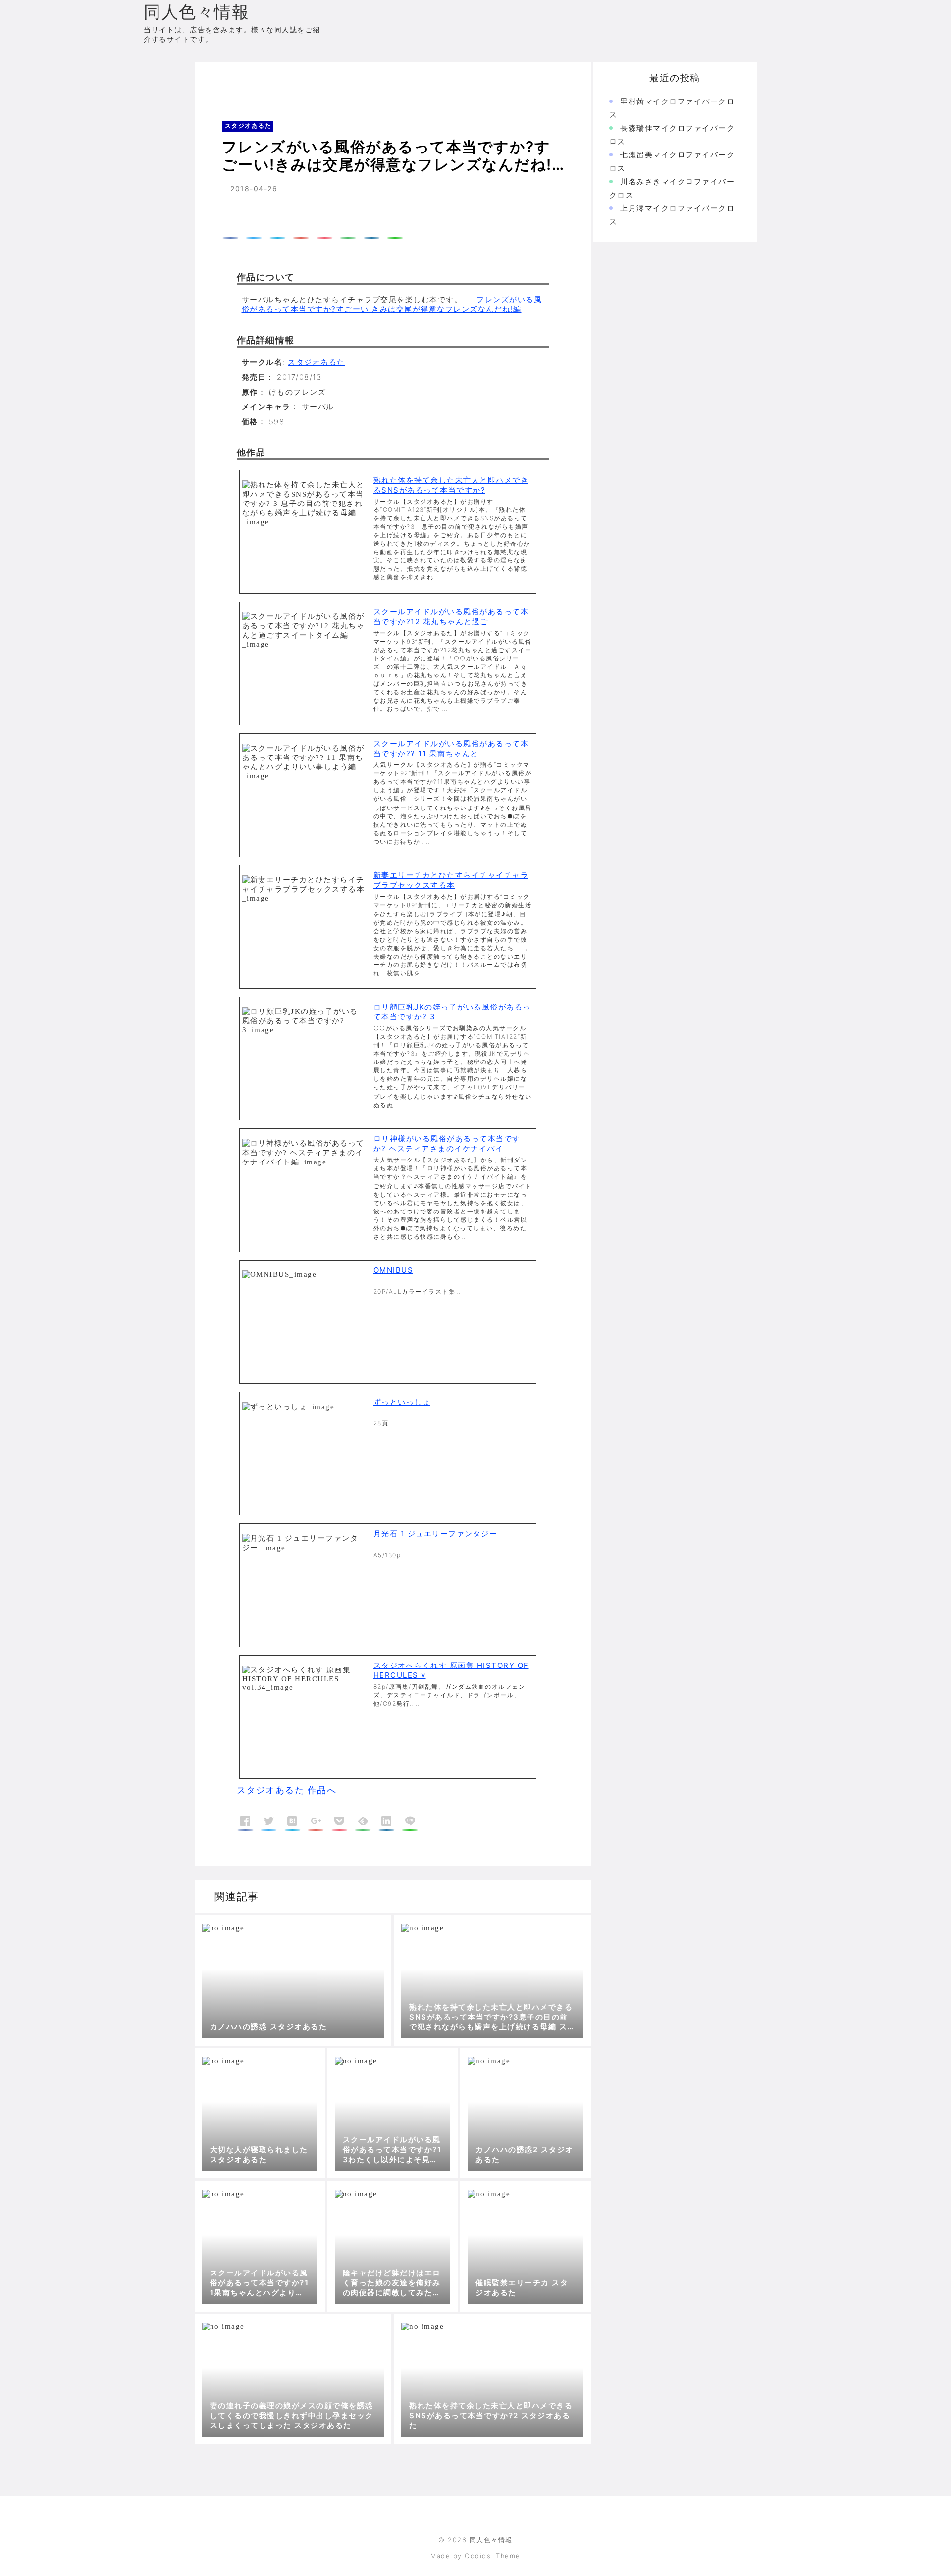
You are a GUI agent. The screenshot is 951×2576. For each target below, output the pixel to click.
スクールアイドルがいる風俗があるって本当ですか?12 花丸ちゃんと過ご (451, 617)
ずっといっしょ (402, 1402)
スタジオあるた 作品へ (287, 1790)
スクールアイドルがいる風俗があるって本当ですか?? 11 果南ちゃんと (451, 748)
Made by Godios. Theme (475, 2556)
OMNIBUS (394, 1270)
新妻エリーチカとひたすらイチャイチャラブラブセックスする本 (451, 880)
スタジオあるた (269, 81)
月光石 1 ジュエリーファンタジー (436, 1534)
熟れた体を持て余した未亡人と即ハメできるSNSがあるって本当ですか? (451, 485)
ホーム (221, 81)
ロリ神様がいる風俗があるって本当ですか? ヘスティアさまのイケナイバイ (447, 1143)
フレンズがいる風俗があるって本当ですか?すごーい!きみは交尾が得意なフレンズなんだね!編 (392, 304)
